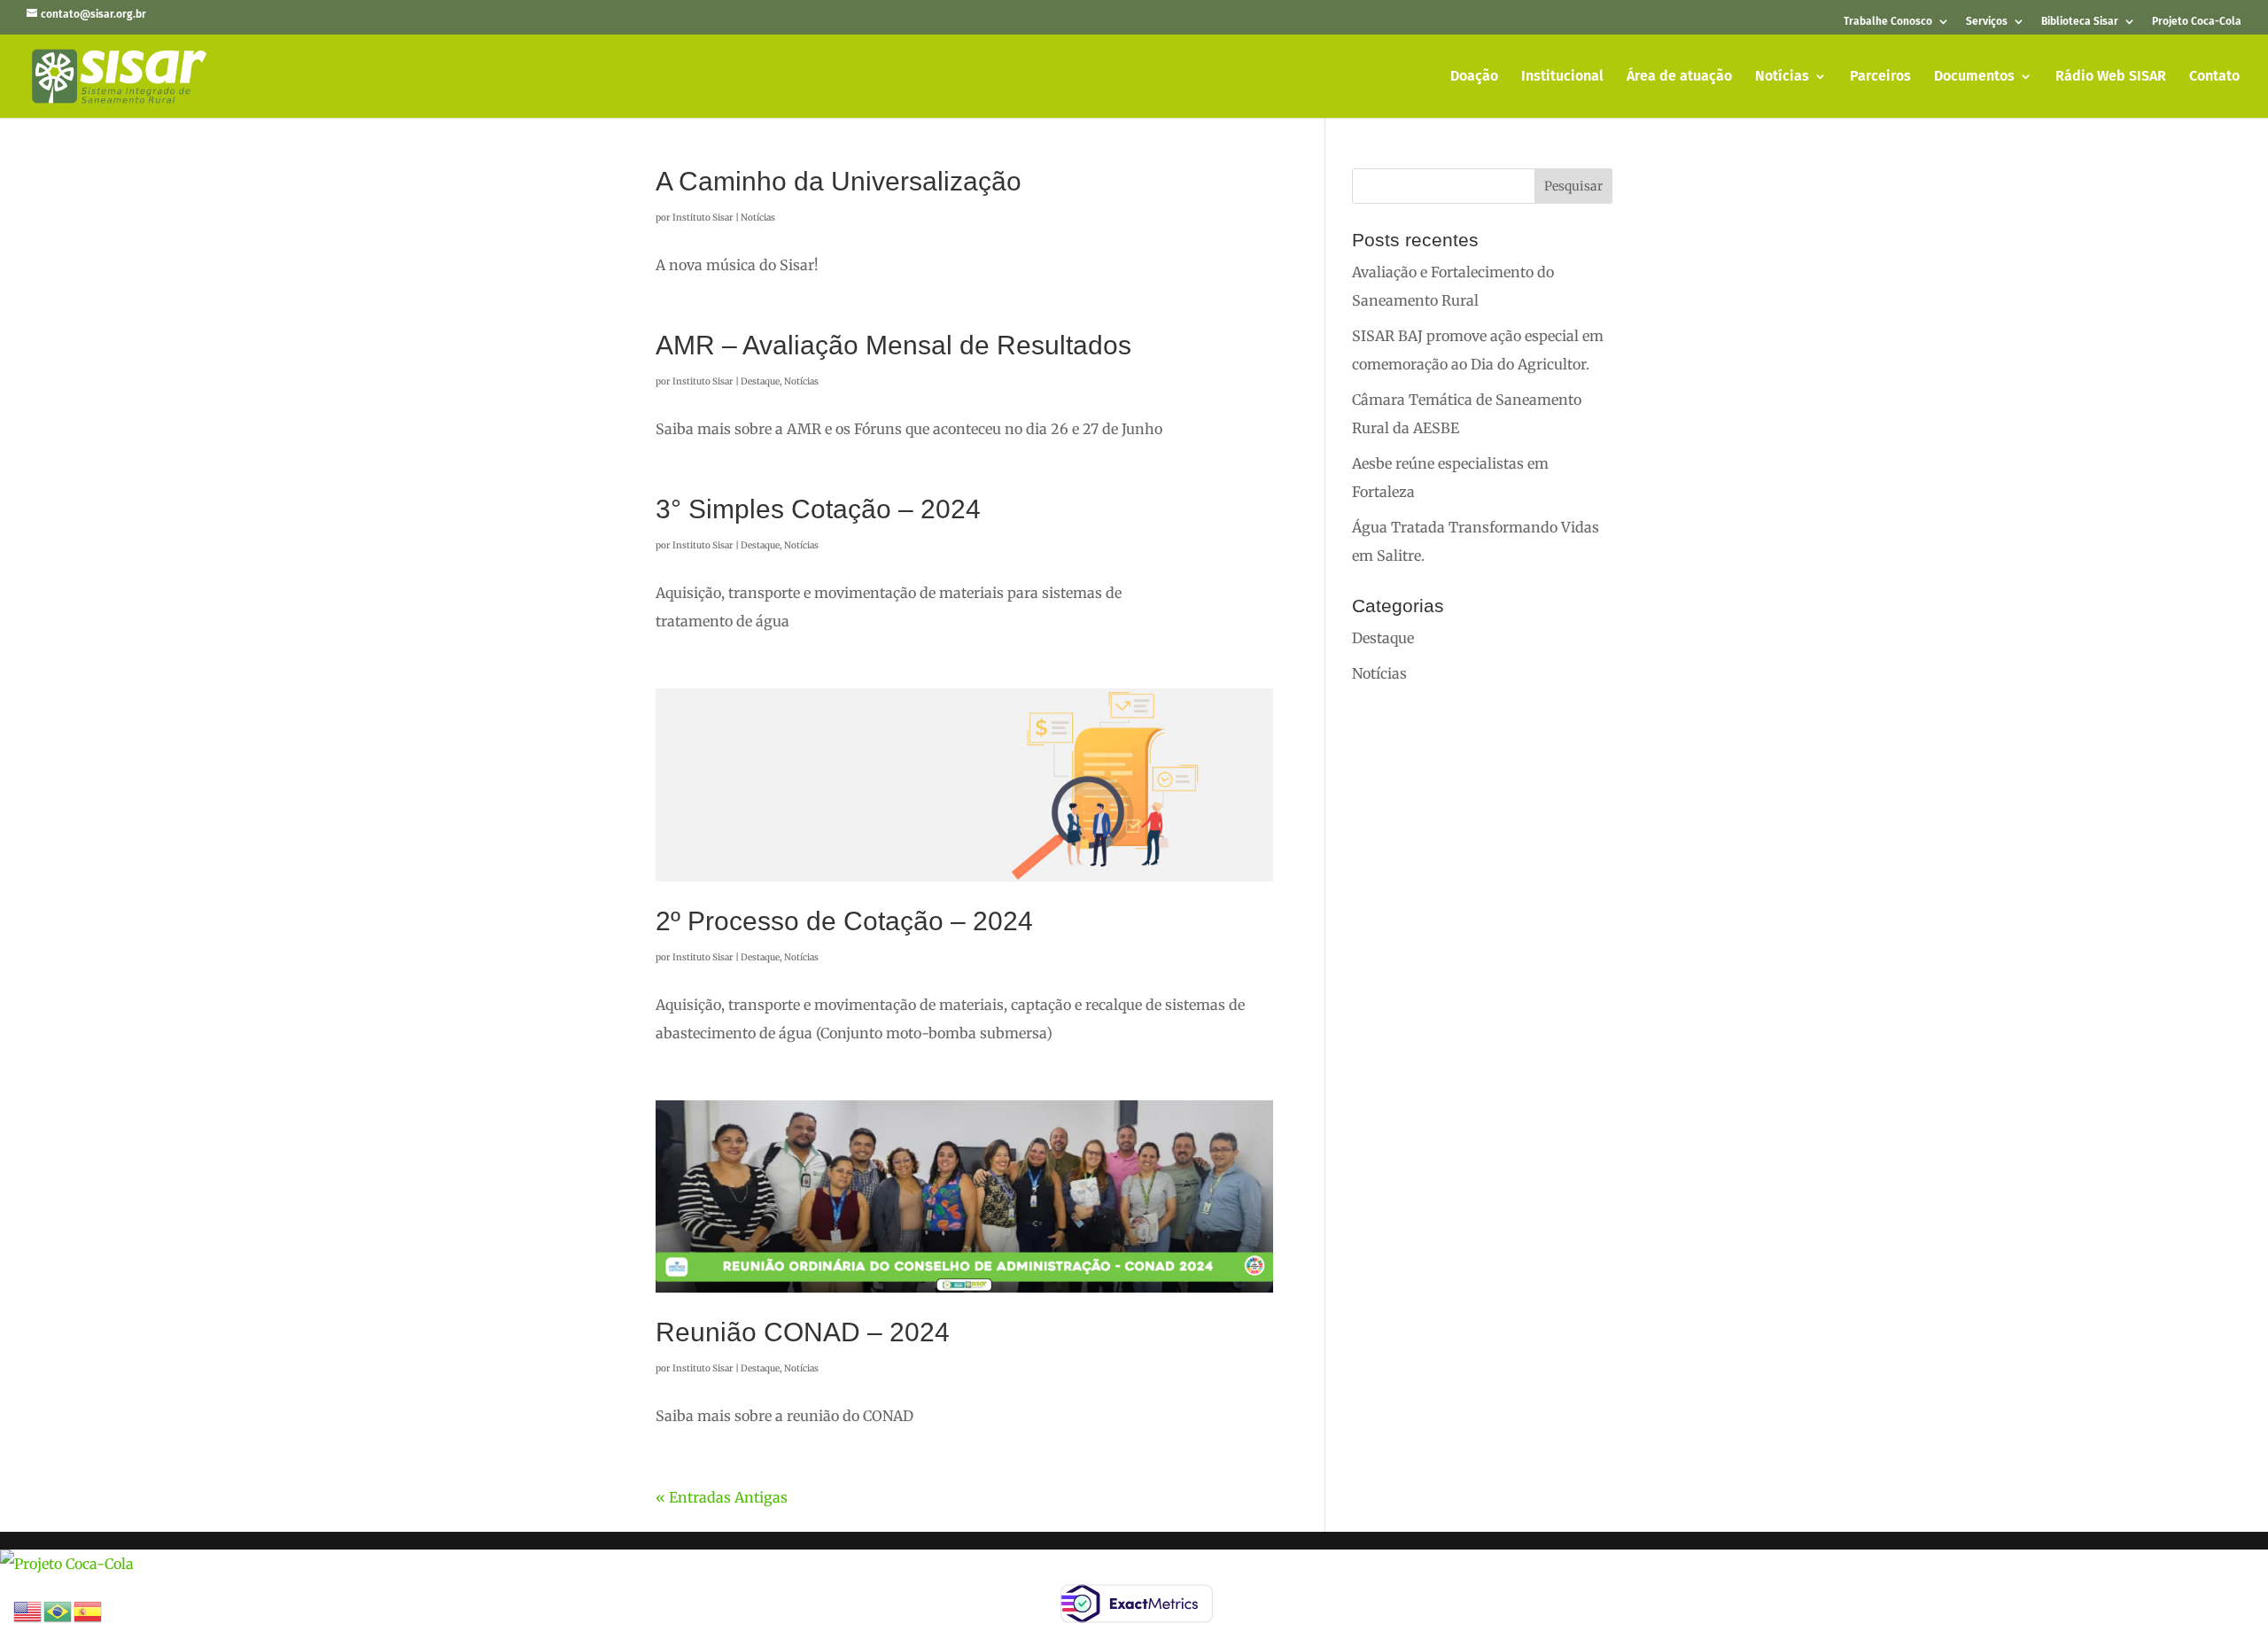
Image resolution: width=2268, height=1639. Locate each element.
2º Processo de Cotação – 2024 (844, 921)
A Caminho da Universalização (839, 181)
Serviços (1987, 22)
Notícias (1782, 77)
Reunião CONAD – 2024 (803, 1332)
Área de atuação (1679, 77)
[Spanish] (89, 1610)
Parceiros (1880, 77)
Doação (1474, 77)
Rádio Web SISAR (2111, 77)
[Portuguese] (58, 1610)
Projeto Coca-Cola (2197, 22)
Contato (2214, 77)
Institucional (1562, 77)
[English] (28, 1610)
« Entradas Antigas (722, 1497)
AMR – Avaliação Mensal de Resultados (893, 345)
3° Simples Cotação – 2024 (818, 509)
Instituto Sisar (703, 217)
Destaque (760, 381)
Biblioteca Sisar (2080, 22)
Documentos (1974, 77)
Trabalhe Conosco (1888, 22)
